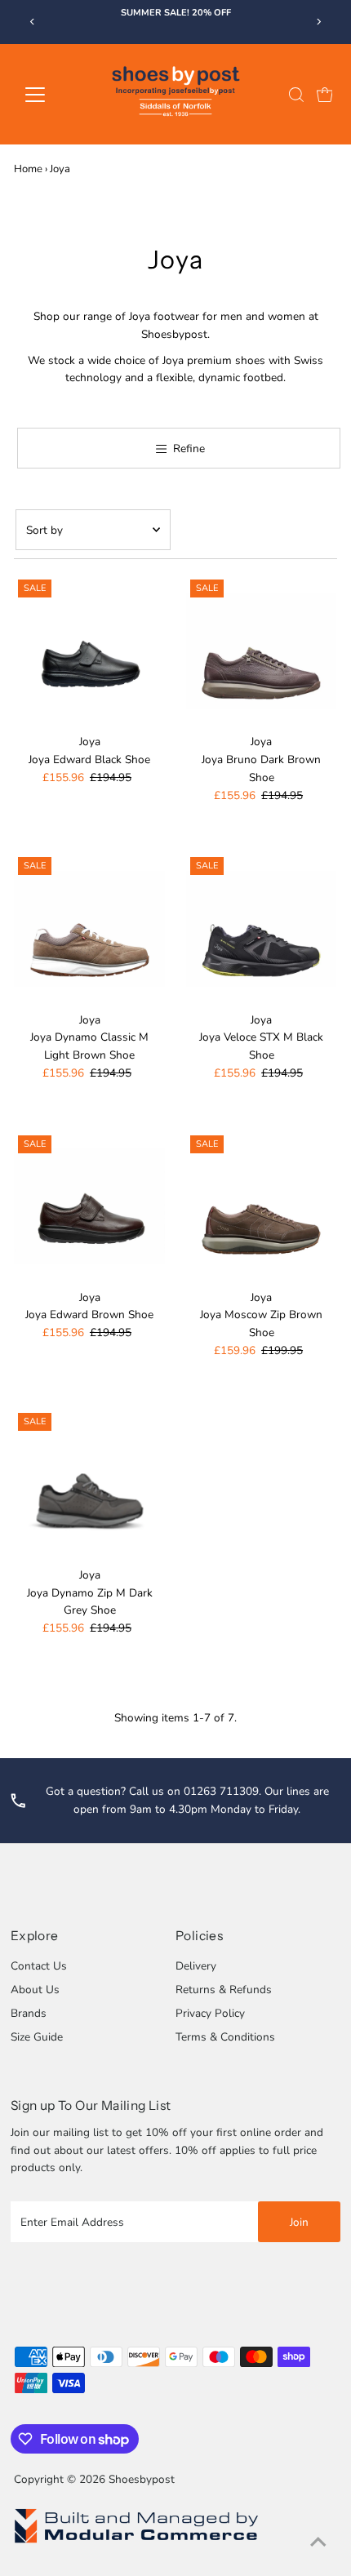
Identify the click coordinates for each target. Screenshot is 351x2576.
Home (28, 169)
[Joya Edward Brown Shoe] (89, 1207)
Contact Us (39, 1966)
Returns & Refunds (224, 1990)
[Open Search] (296, 95)
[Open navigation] (53, 95)
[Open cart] (325, 95)
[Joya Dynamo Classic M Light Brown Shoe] (89, 928)
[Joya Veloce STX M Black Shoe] (262, 928)
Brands (29, 2013)
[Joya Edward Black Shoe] (89, 651)
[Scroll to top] (318, 2543)
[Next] (319, 22)
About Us (35, 1990)
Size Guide (37, 2037)
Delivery (196, 1966)
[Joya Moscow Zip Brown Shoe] (262, 1207)
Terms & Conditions (225, 2037)
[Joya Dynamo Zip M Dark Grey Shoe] (89, 1484)
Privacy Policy (210, 2013)
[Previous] (32, 22)
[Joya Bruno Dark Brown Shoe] (262, 651)
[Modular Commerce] (136, 2542)
